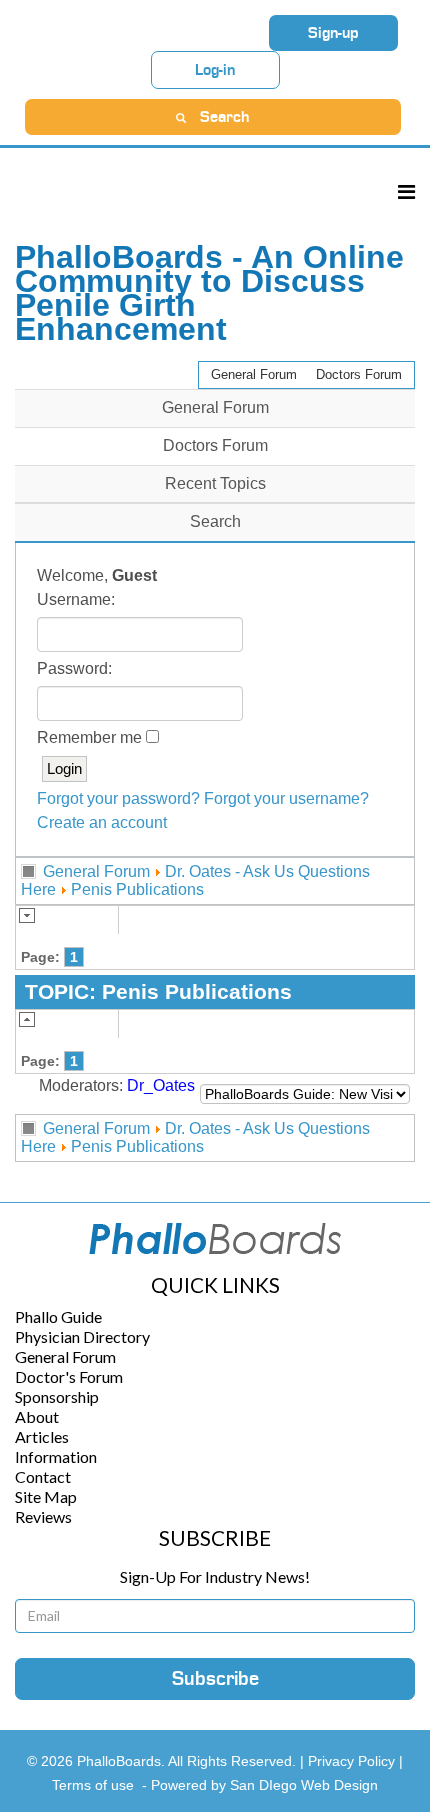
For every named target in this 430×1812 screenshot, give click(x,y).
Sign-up (333, 33)
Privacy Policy (353, 1761)
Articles (42, 1436)
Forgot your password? (118, 798)
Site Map (46, 1496)
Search (215, 521)
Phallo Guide (58, 1316)
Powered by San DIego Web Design (264, 1785)
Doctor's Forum (69, 1376)
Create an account (102, 822)
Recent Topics (215, 483)
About (37, 1416)
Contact (43, 1476)
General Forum (254, 374)
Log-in (215, 70)
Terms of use (93, 1785)
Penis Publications (137, 889)
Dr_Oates (161, 1085)
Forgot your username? (286, 798)
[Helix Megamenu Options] (406, 191)
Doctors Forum (359, 374)
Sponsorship (57, 1396)
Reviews (43, 1516)
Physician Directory (82, 1336)
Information (56, 1456)
